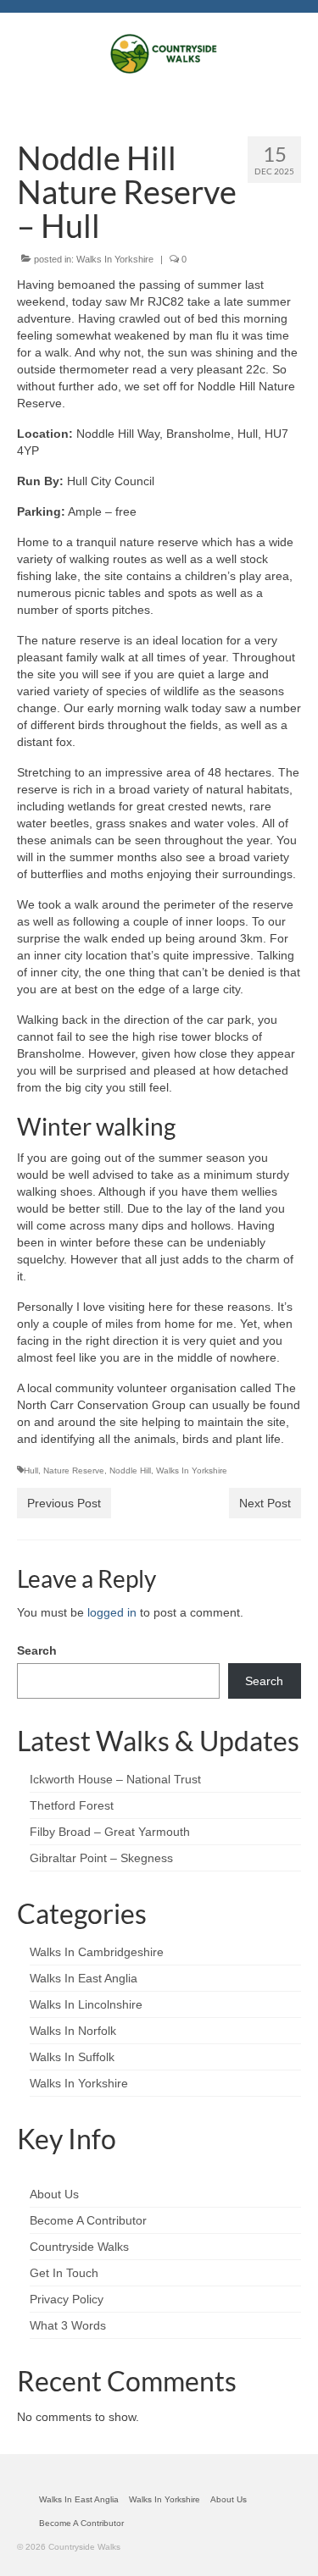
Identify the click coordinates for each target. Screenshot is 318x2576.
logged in (112, 1612)
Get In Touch (64, 2273)
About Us (54, 2194)
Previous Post (64, 1503)
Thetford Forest (72, 1805)
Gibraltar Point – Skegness (101, 1858)
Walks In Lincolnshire (86, 2004)
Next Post (265, 1503)
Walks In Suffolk (72, 2057)
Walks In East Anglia (84, 1978)
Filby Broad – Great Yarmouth (110, 1832)
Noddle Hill (130, 1470)
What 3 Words (68, 2325)
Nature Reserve (74, 1470)
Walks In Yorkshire (115, 259)
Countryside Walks (79, 2247)
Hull (31, 1470)
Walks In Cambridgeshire (97, 1952)
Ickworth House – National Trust (115, 1779)
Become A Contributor (88, 2220)
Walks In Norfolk (73, 2031)
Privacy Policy (67, 2299)
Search (37, 1650)
